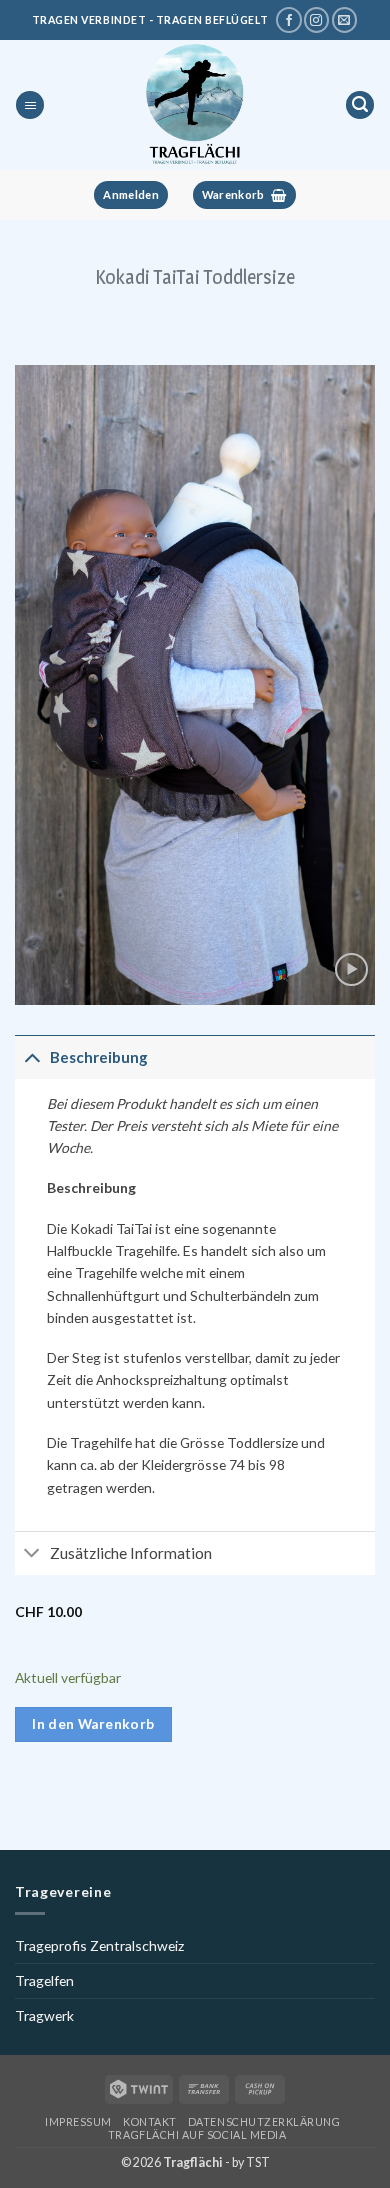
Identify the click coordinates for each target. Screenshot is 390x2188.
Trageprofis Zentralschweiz (99, 1945)
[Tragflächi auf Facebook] (288, 20)
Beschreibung (99, 1057)
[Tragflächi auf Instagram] (316, 20)
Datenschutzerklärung (264, 2121)
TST (258, 2162)
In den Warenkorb (93, 1724)
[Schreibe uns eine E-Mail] (344, 20)
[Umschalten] (32, 1056)
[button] (30, 105)
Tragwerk (44, 2015)
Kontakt (150, 2121)
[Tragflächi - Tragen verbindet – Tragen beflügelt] (194, 105)
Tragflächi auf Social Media (197, 2134)
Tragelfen (44, 1980)
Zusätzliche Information (131, 1553)
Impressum (78, 2121)
